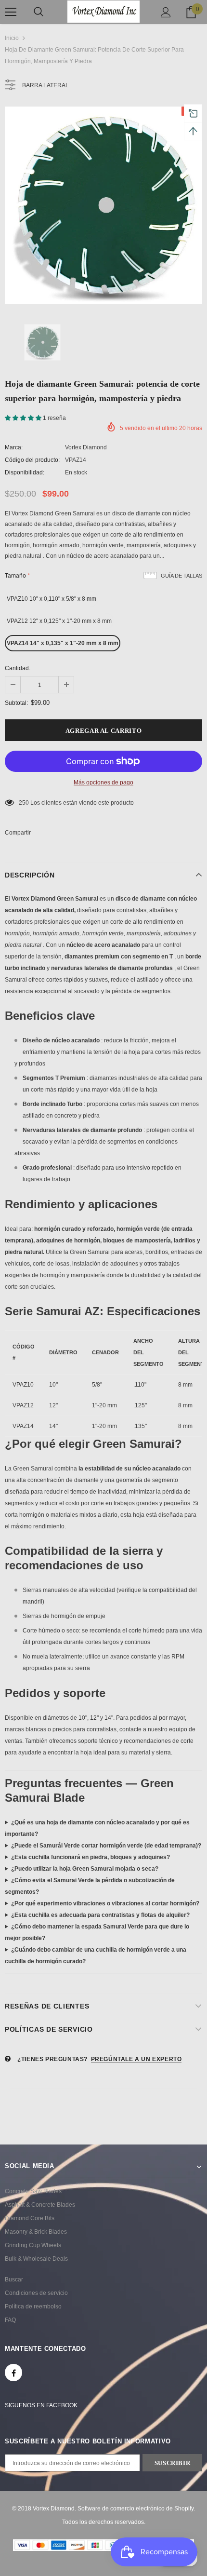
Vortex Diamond (86, 447)
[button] (24, 418)
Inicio (12, 38)
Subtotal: (16, 703)
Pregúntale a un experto (136, 2059)
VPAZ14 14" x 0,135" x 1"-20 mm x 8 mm (63, 643)
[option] (103, 205)
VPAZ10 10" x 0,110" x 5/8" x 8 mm (52, 599)
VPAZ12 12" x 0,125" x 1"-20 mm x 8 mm (59, 621)
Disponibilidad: (25, 472)
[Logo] (103, 11)
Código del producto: (32, 460)
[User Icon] (166, 12)
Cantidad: (18, 668)
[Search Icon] (39, 12)
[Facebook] (13, 2373)
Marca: (14, 447)
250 (24, 803)
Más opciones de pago (103, 782)
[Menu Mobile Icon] (11, 12)
